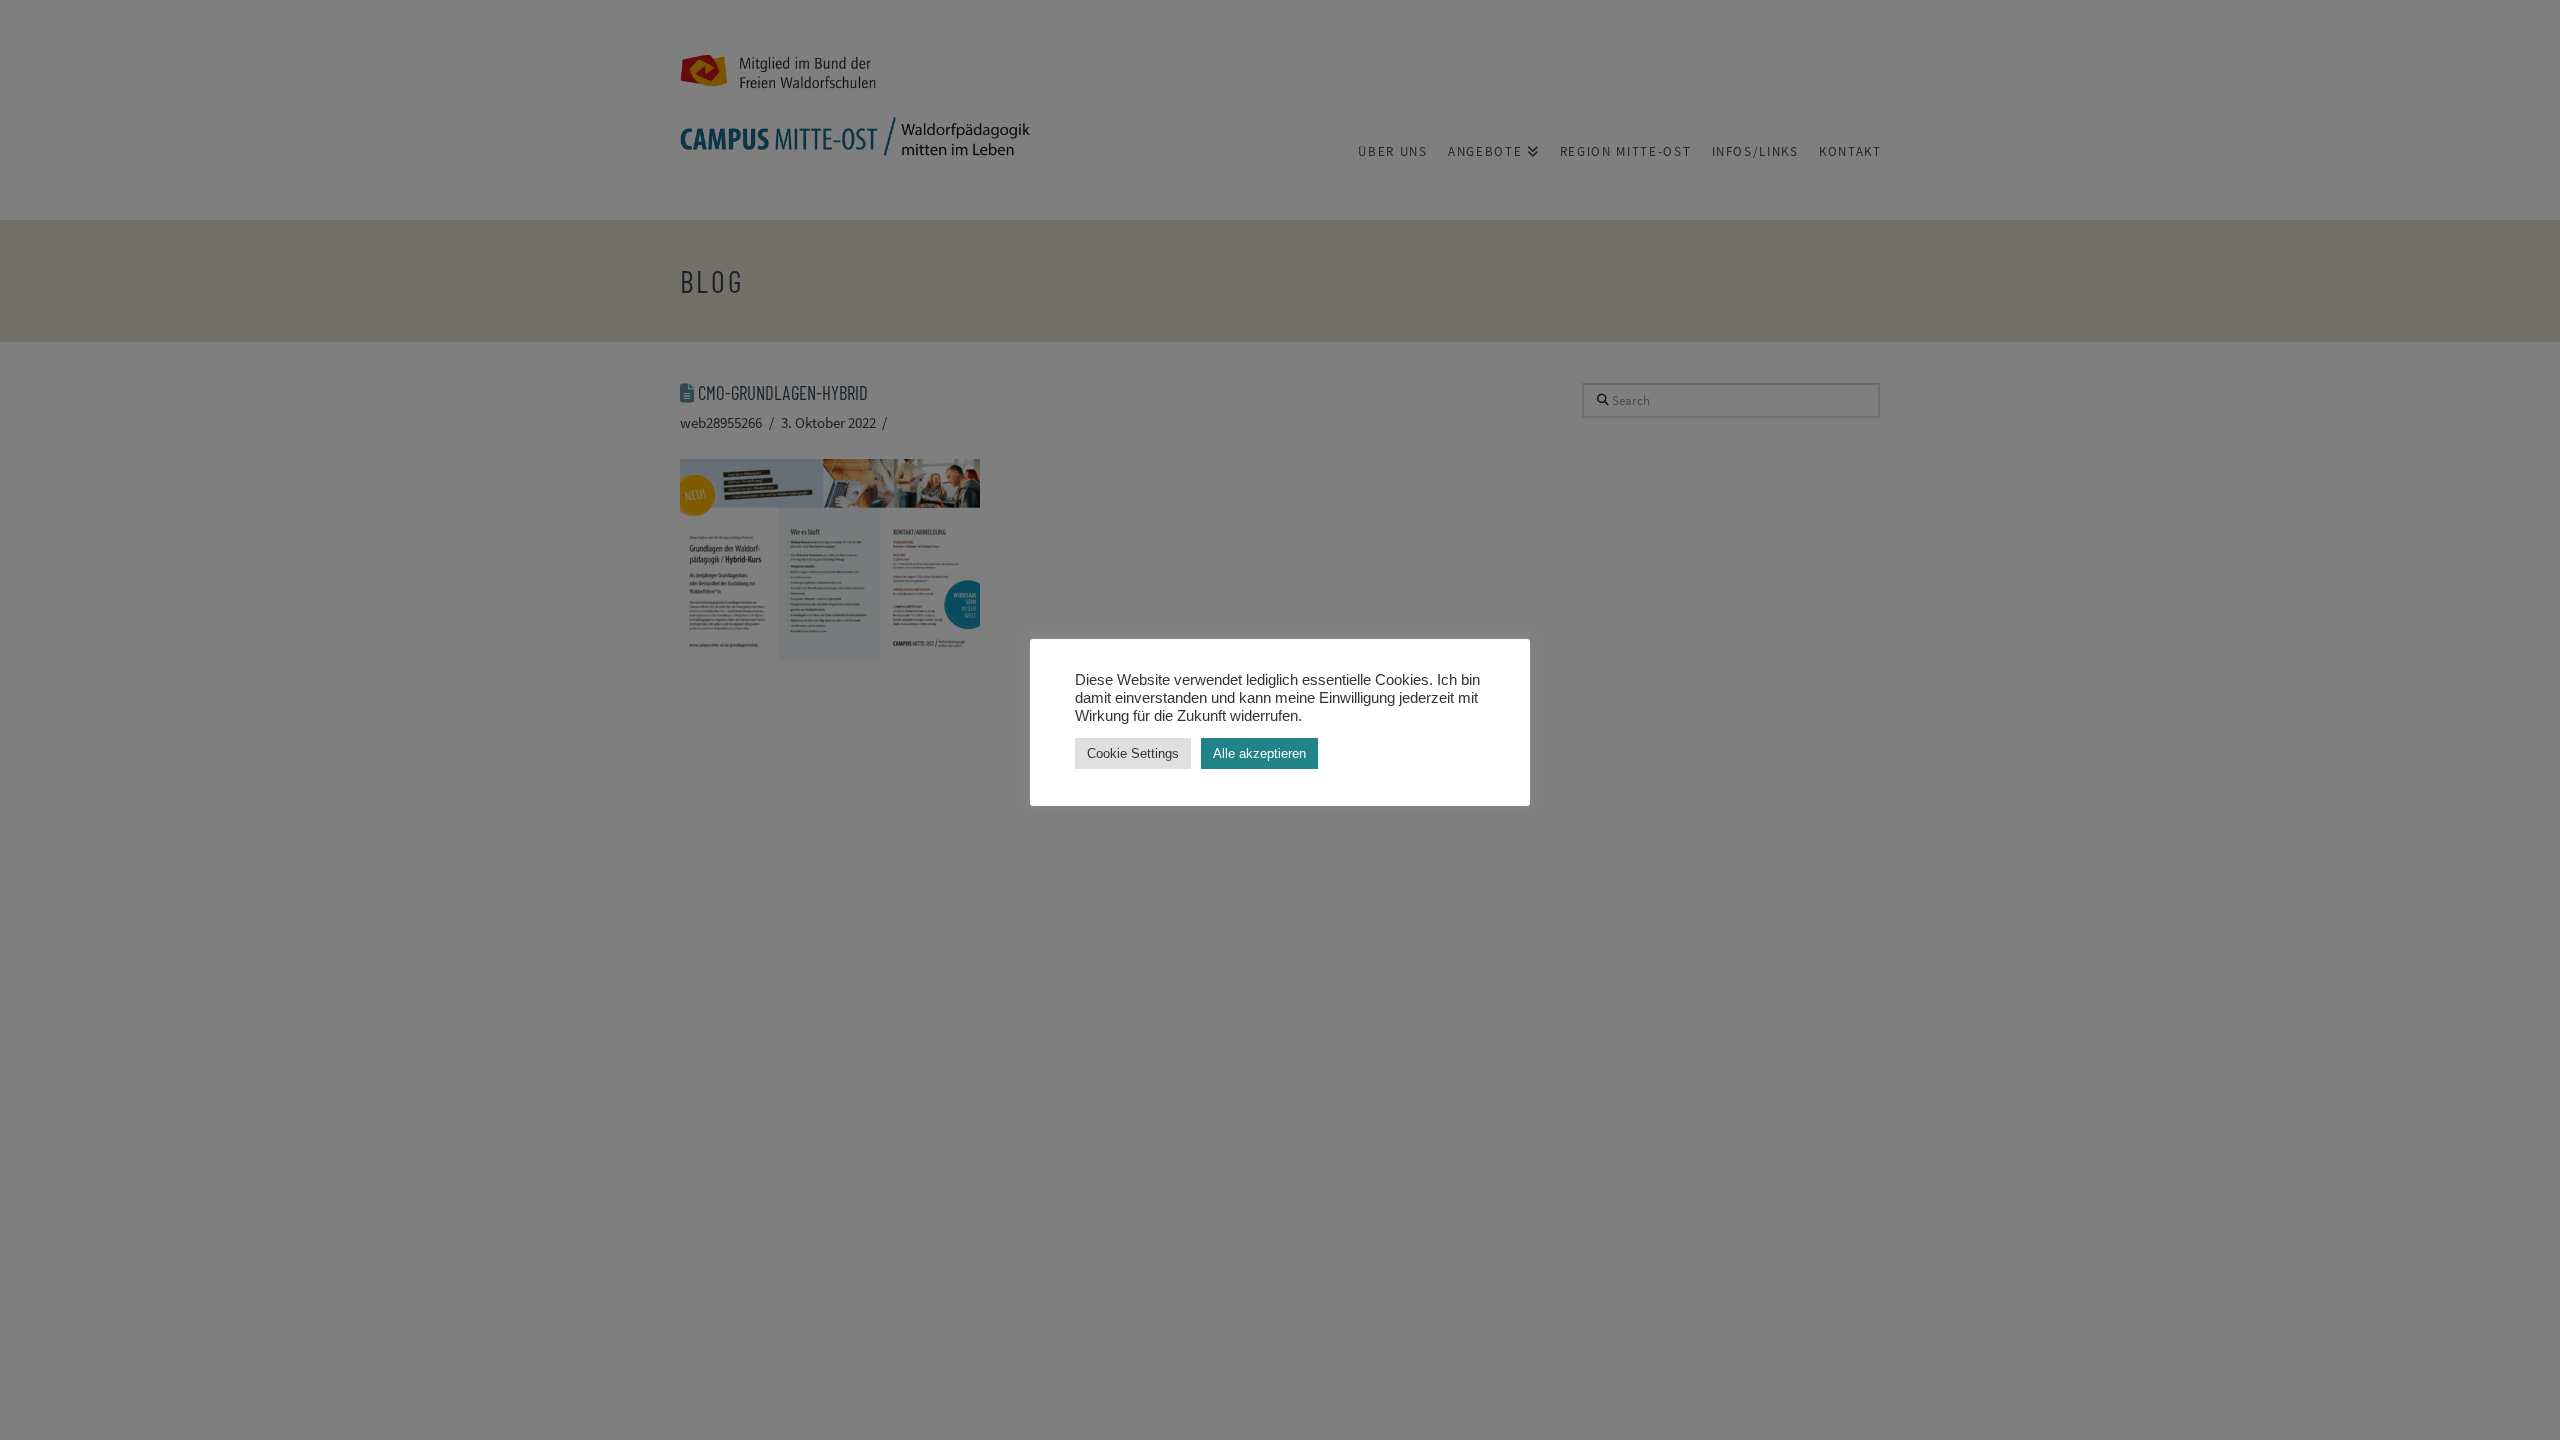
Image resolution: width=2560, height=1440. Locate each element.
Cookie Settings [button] (1133, 753)
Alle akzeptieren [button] (1259, 753)
